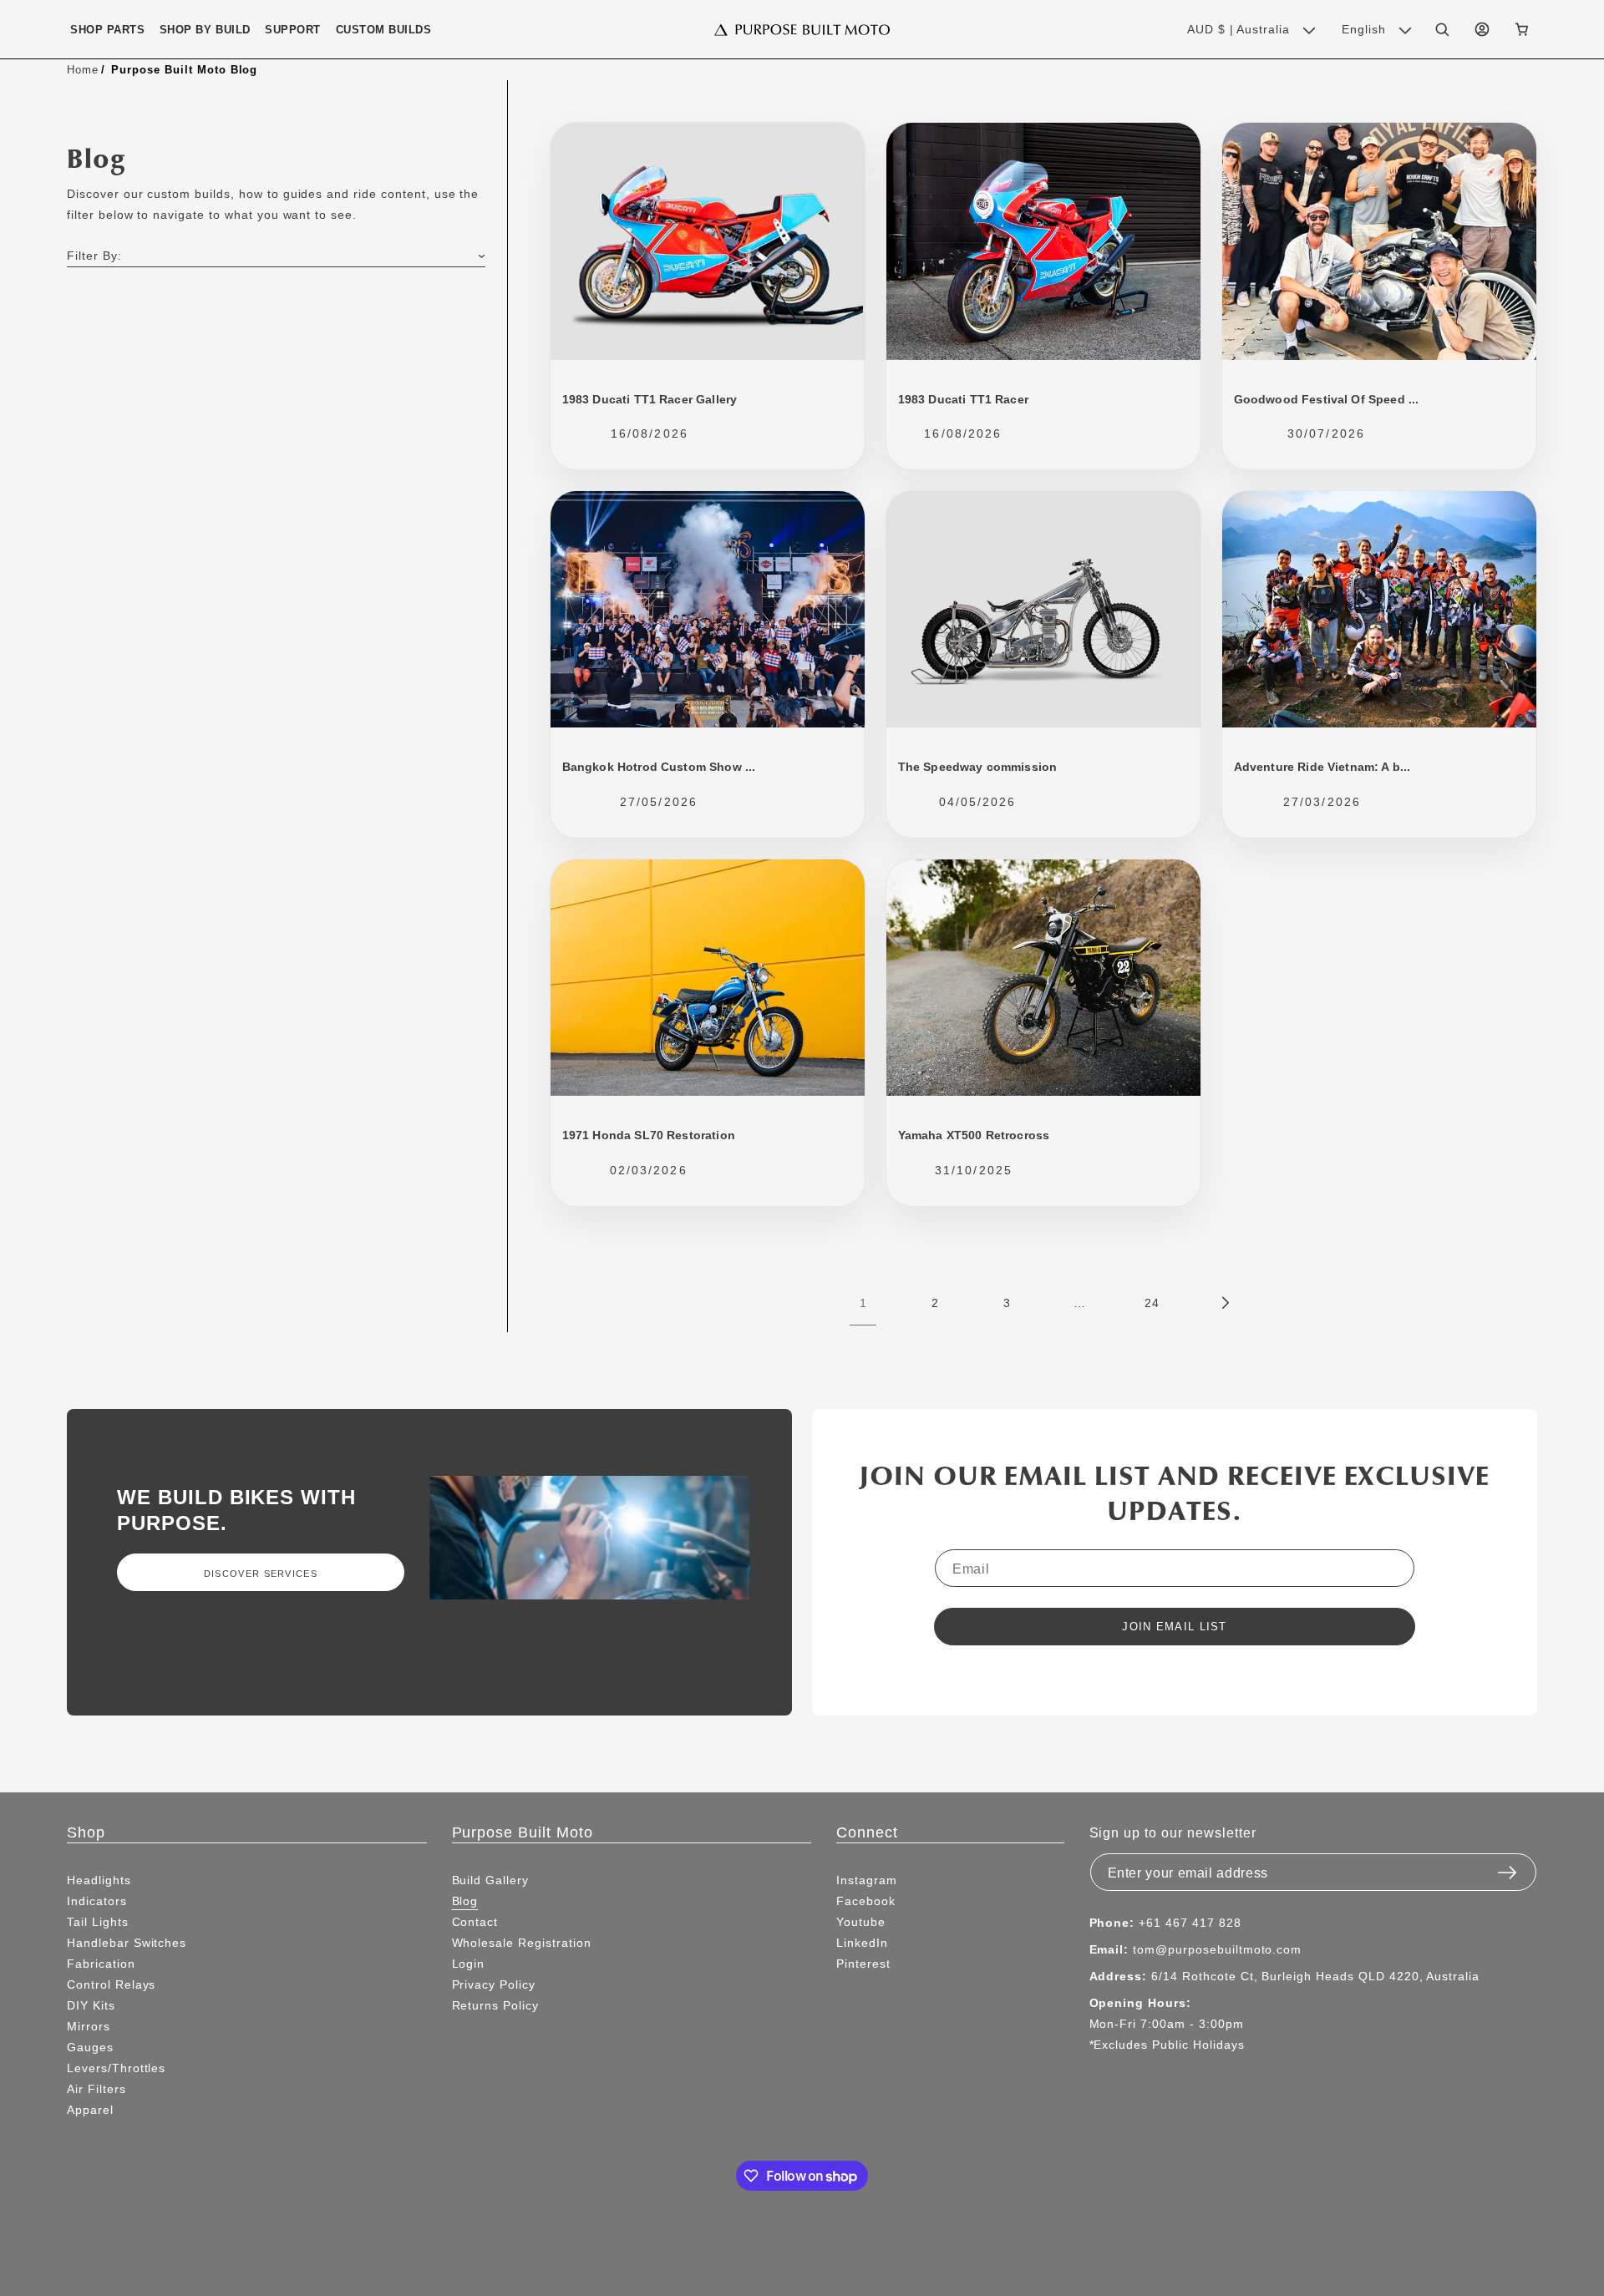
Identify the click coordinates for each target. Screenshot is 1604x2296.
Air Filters (96, 2089)
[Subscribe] (1507, 1868)
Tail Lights (98, 1922)
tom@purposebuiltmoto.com (1217, 1949)
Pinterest (863, 1964)
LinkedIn (862, 1943)
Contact (475, 1922)
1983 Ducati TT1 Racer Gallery (650, 399)
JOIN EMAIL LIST (1175, 1627)
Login (469, 1964)
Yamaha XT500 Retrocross (974, 1135)
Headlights (99, 1880)
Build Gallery (490, 1880)
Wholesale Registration (522, 1943)
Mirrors (89, 2026)
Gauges (90, 2047)
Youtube (861, 1922)
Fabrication (101, 1964)
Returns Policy (495, 2005)
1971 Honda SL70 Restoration (649, 1135)
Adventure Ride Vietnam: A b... (1322, 767)
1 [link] (863, 1303)
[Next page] (1224, 1303)
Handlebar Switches (127, 1943)
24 (1152, 1303)
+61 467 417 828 (1190, 1923)
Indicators (97, 1901)
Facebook (866, 1901)
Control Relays (111, 1984)
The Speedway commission (978, 767)
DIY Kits (91, 2005)
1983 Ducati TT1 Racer (963, 399)
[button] (107, 30)
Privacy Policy (494, 1984)
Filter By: (94, 256)
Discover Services (261, 1574)
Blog (465, 1901)
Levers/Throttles (116, 2068)
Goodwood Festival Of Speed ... (1327, 399)
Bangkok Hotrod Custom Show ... (659, 767)
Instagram (867, 1880)
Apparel (90, 2110)
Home (83, 69)
